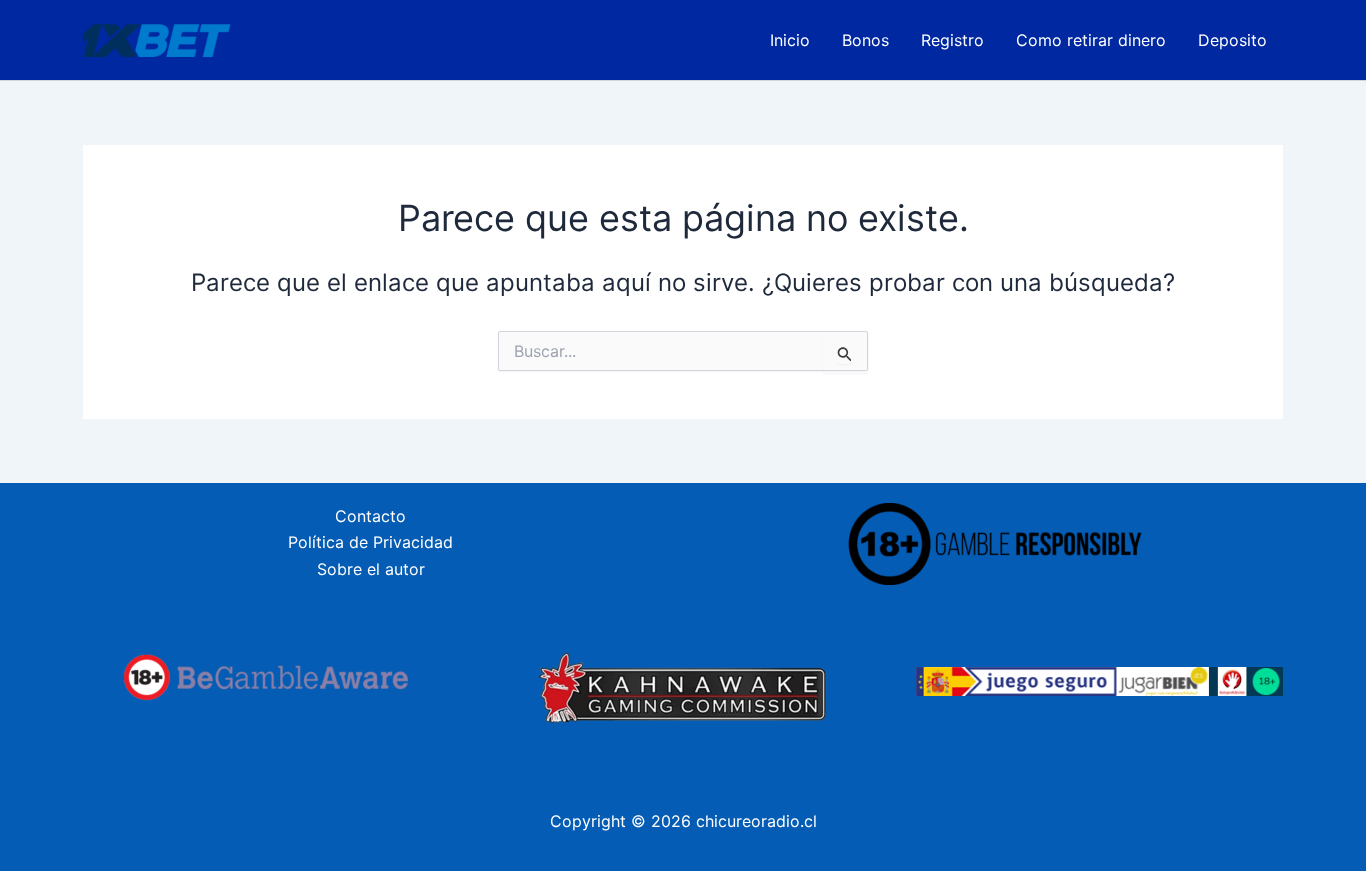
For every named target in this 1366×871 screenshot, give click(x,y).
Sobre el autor (371, 569)
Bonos (865, 40)
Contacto (370, 516)
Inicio (790, 40)
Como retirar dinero (1091, 40)
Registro (952, 40)
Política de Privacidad (370, 542)
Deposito (1232, 40)
